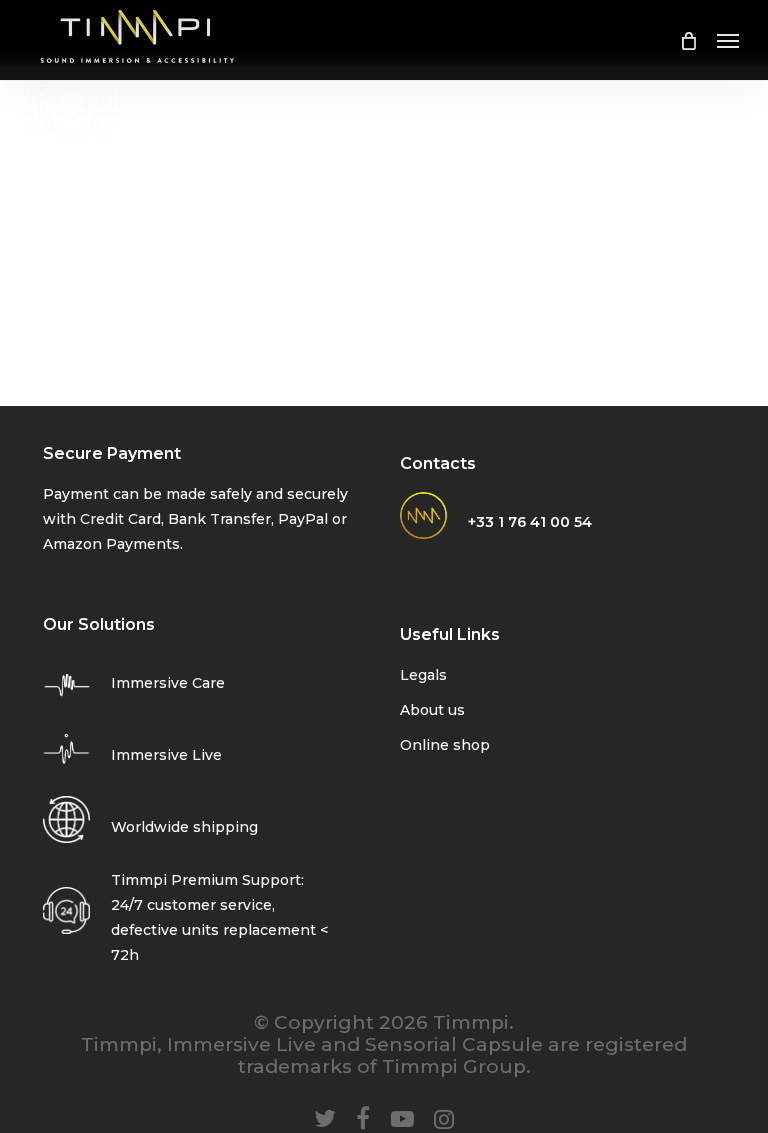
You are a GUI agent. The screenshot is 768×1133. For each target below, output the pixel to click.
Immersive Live (166, 755)
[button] (728, 40)
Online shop (445, 745)
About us (432, 710)
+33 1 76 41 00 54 (530, 522)
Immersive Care (168, 683)
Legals (423, 675)
